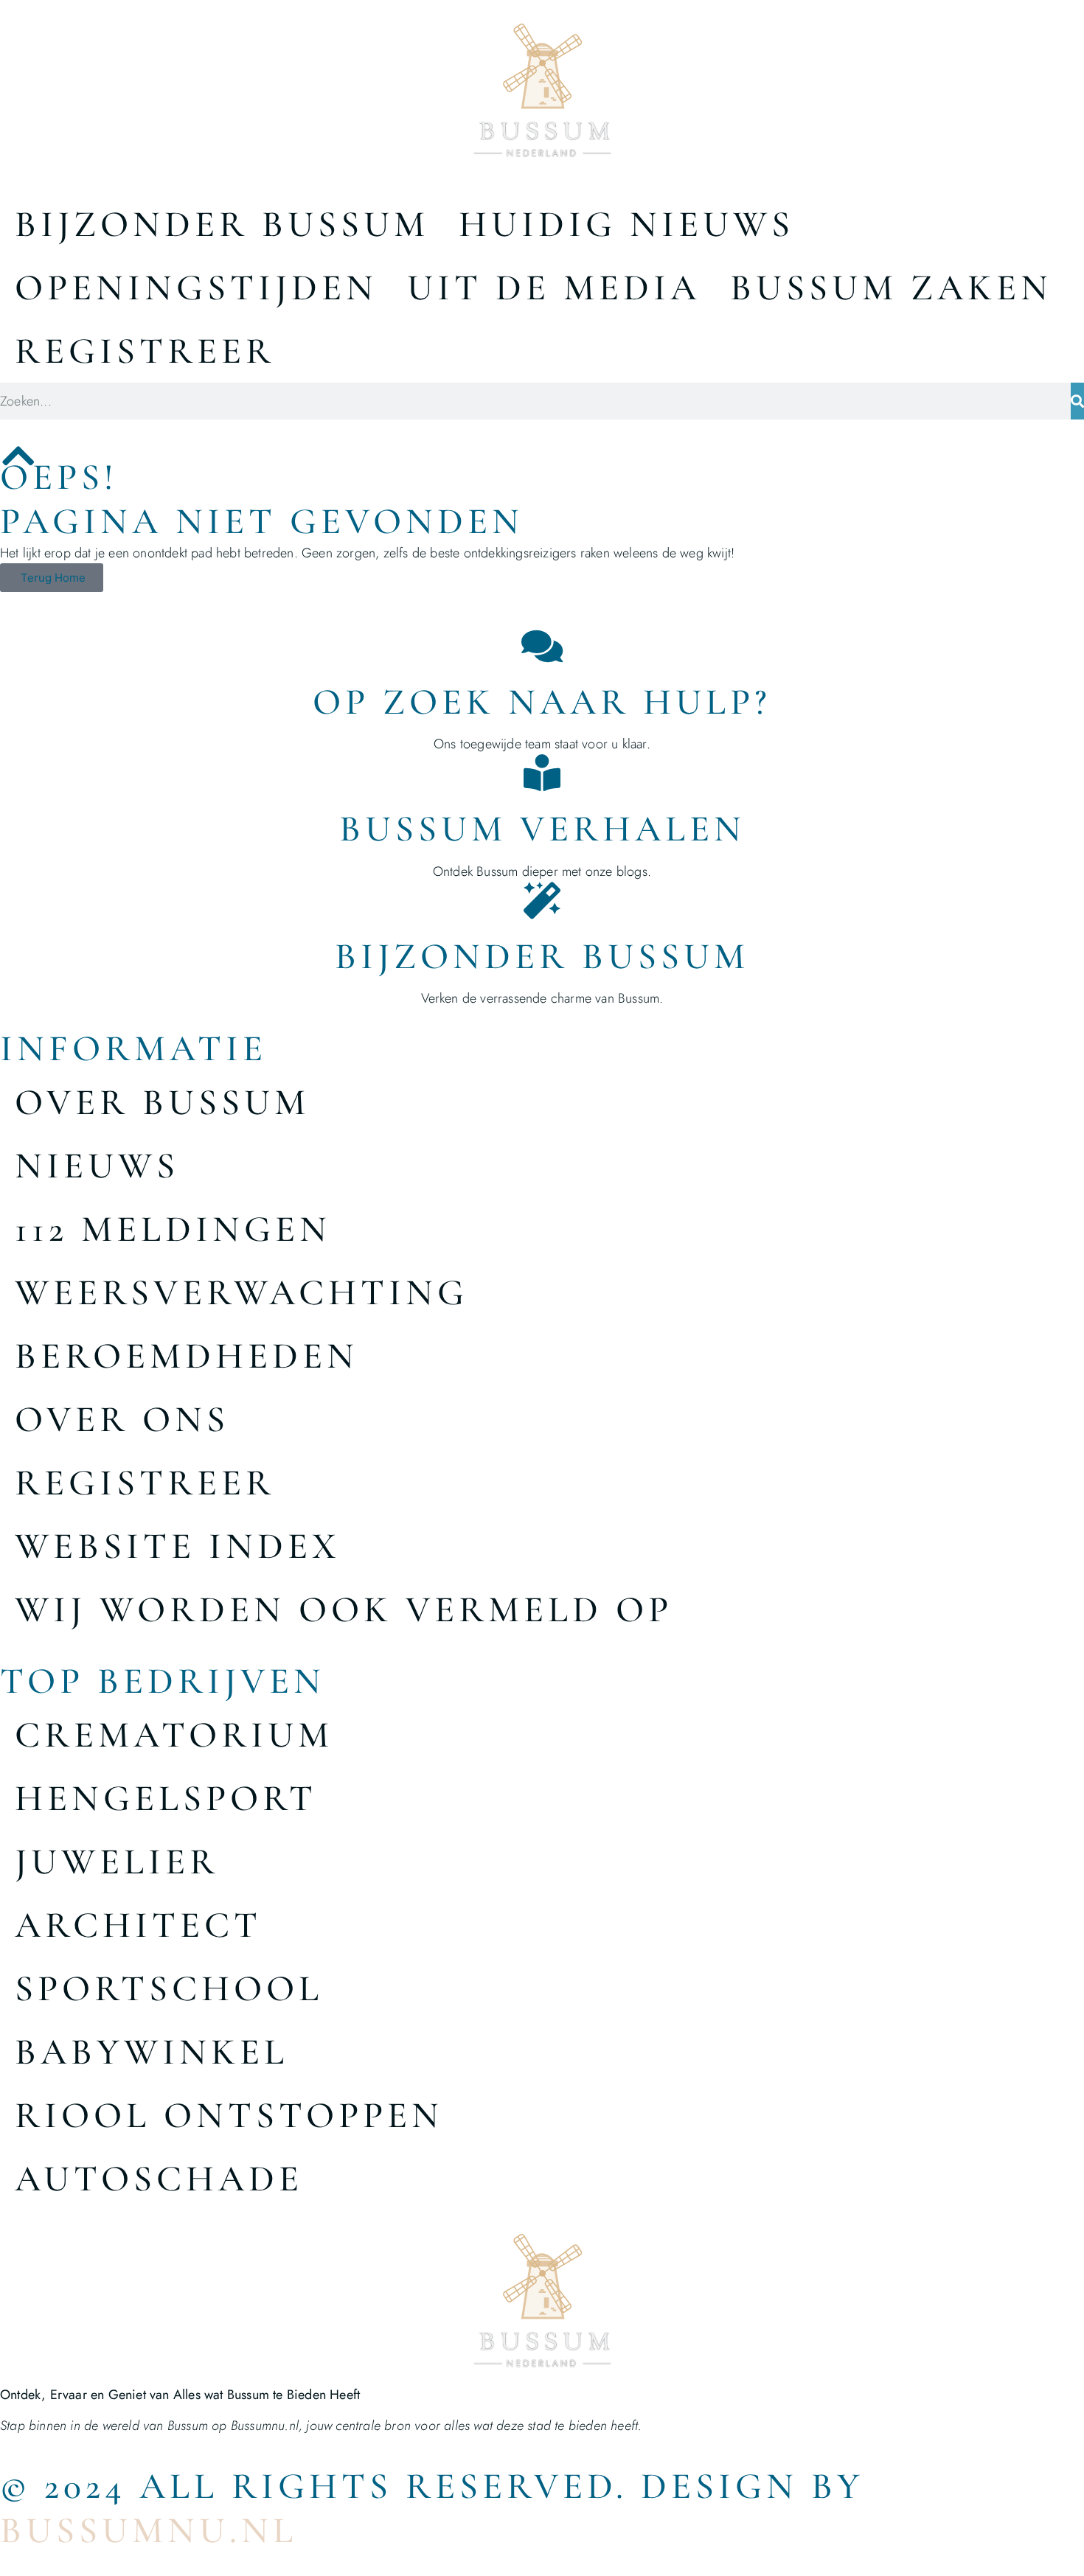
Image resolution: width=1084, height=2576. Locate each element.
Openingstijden (196, 288)
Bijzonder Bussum (222, 224)
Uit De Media (554, 288)
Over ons (122, 1419)
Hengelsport (166, 1798)
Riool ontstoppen (229, 2115)
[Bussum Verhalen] (542, 773)
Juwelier (117, 1862)
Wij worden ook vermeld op (344, 1609)
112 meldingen (173, 1229)
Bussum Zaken (891, 288)
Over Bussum (162, 1102)
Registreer (145, 351)
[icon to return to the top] (18, 456)
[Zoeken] (1077, 401)
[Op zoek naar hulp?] (542, 646)
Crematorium (174, 1735)
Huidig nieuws (626, 224)
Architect (138, 1925)
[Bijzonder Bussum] (542, 900)
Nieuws (97, 1166)
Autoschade (159, 2179)
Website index (178, 1546)
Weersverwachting (242, 1292)
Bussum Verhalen (542, 829)
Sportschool (169, 1988)
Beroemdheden (187, 1356)
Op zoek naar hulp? (542, 702)
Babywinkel (152, 2052)
